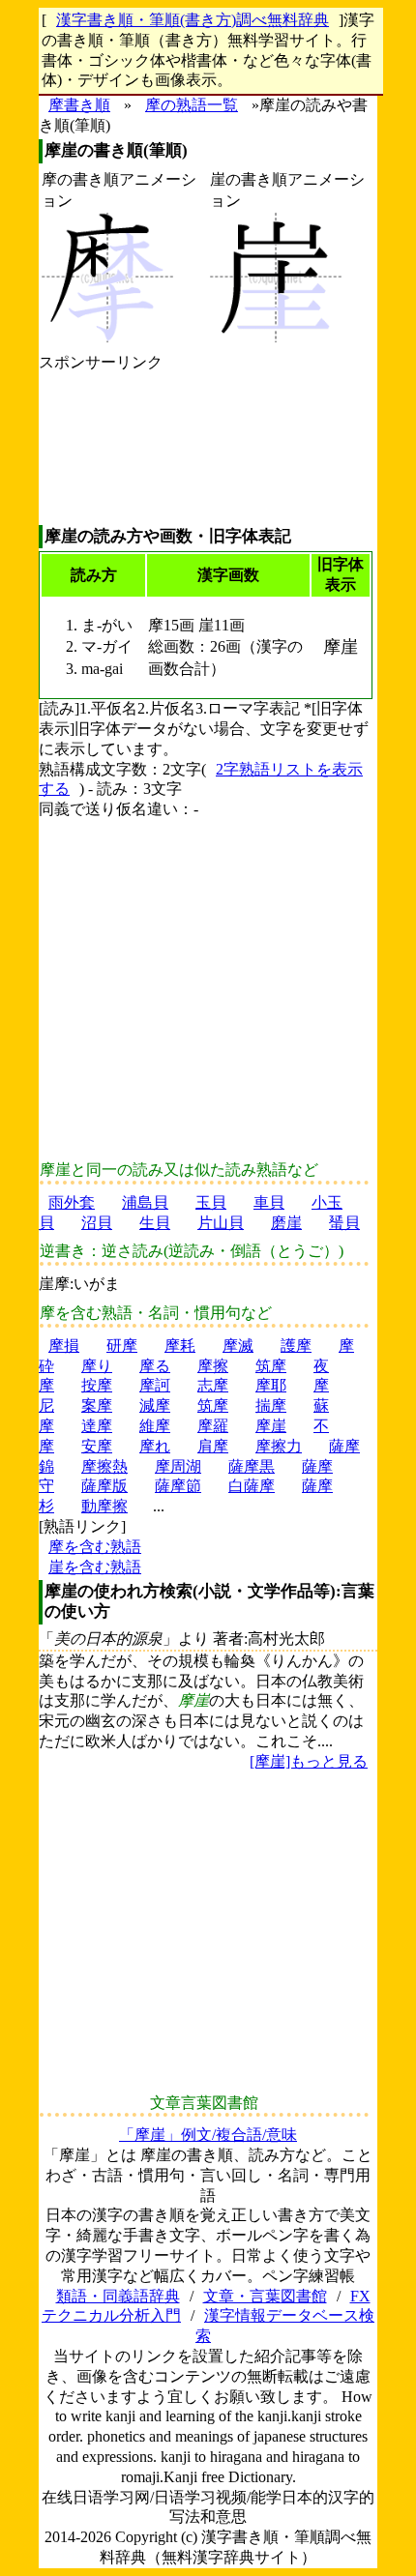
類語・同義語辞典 (118, 2296)
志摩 (213, 1385)
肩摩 (213, 1446)
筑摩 (271, 1366)
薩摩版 (104, 1486)
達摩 (97, 1426)
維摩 (155, 1426)
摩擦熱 (104, 1466)
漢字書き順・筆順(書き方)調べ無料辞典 (193, 20)
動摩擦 (104, 1506)
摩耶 (271, 1385)
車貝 (269, 1202)
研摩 (122, 1346)
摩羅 (213, 1426)
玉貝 (211, 1202)
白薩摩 (252, 1486)
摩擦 (213, 1366)
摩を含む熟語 (95, 1547)
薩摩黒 (252, 1466)
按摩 (97, 1385)
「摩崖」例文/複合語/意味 (208, 2135)
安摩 (97, 1446)
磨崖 (286, 1223)
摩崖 (271, 1426)
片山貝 (221, 1223)
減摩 (155, 1405)
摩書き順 (79, 105)
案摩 (97, 1405)
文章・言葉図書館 (265, 2296)
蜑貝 (344, 1223)
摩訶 (155, 1385)
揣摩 (271, 1405)
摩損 (64, 1346)
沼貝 (97, 1223)
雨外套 (72, 1202)
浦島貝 (145, 1202)
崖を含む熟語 (95, 1567)
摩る (155, 1366)
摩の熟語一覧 (192, 105)
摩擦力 (279, 1446)
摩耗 (180, 1346)
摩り (97, 1366)
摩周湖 (178, 1466)
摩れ (155, 1446)
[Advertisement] (101, 449)
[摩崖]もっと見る (309, 1761)
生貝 (155, 1223)
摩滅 (238, 1346)
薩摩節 (178, 1486)
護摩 (296, 1346)
